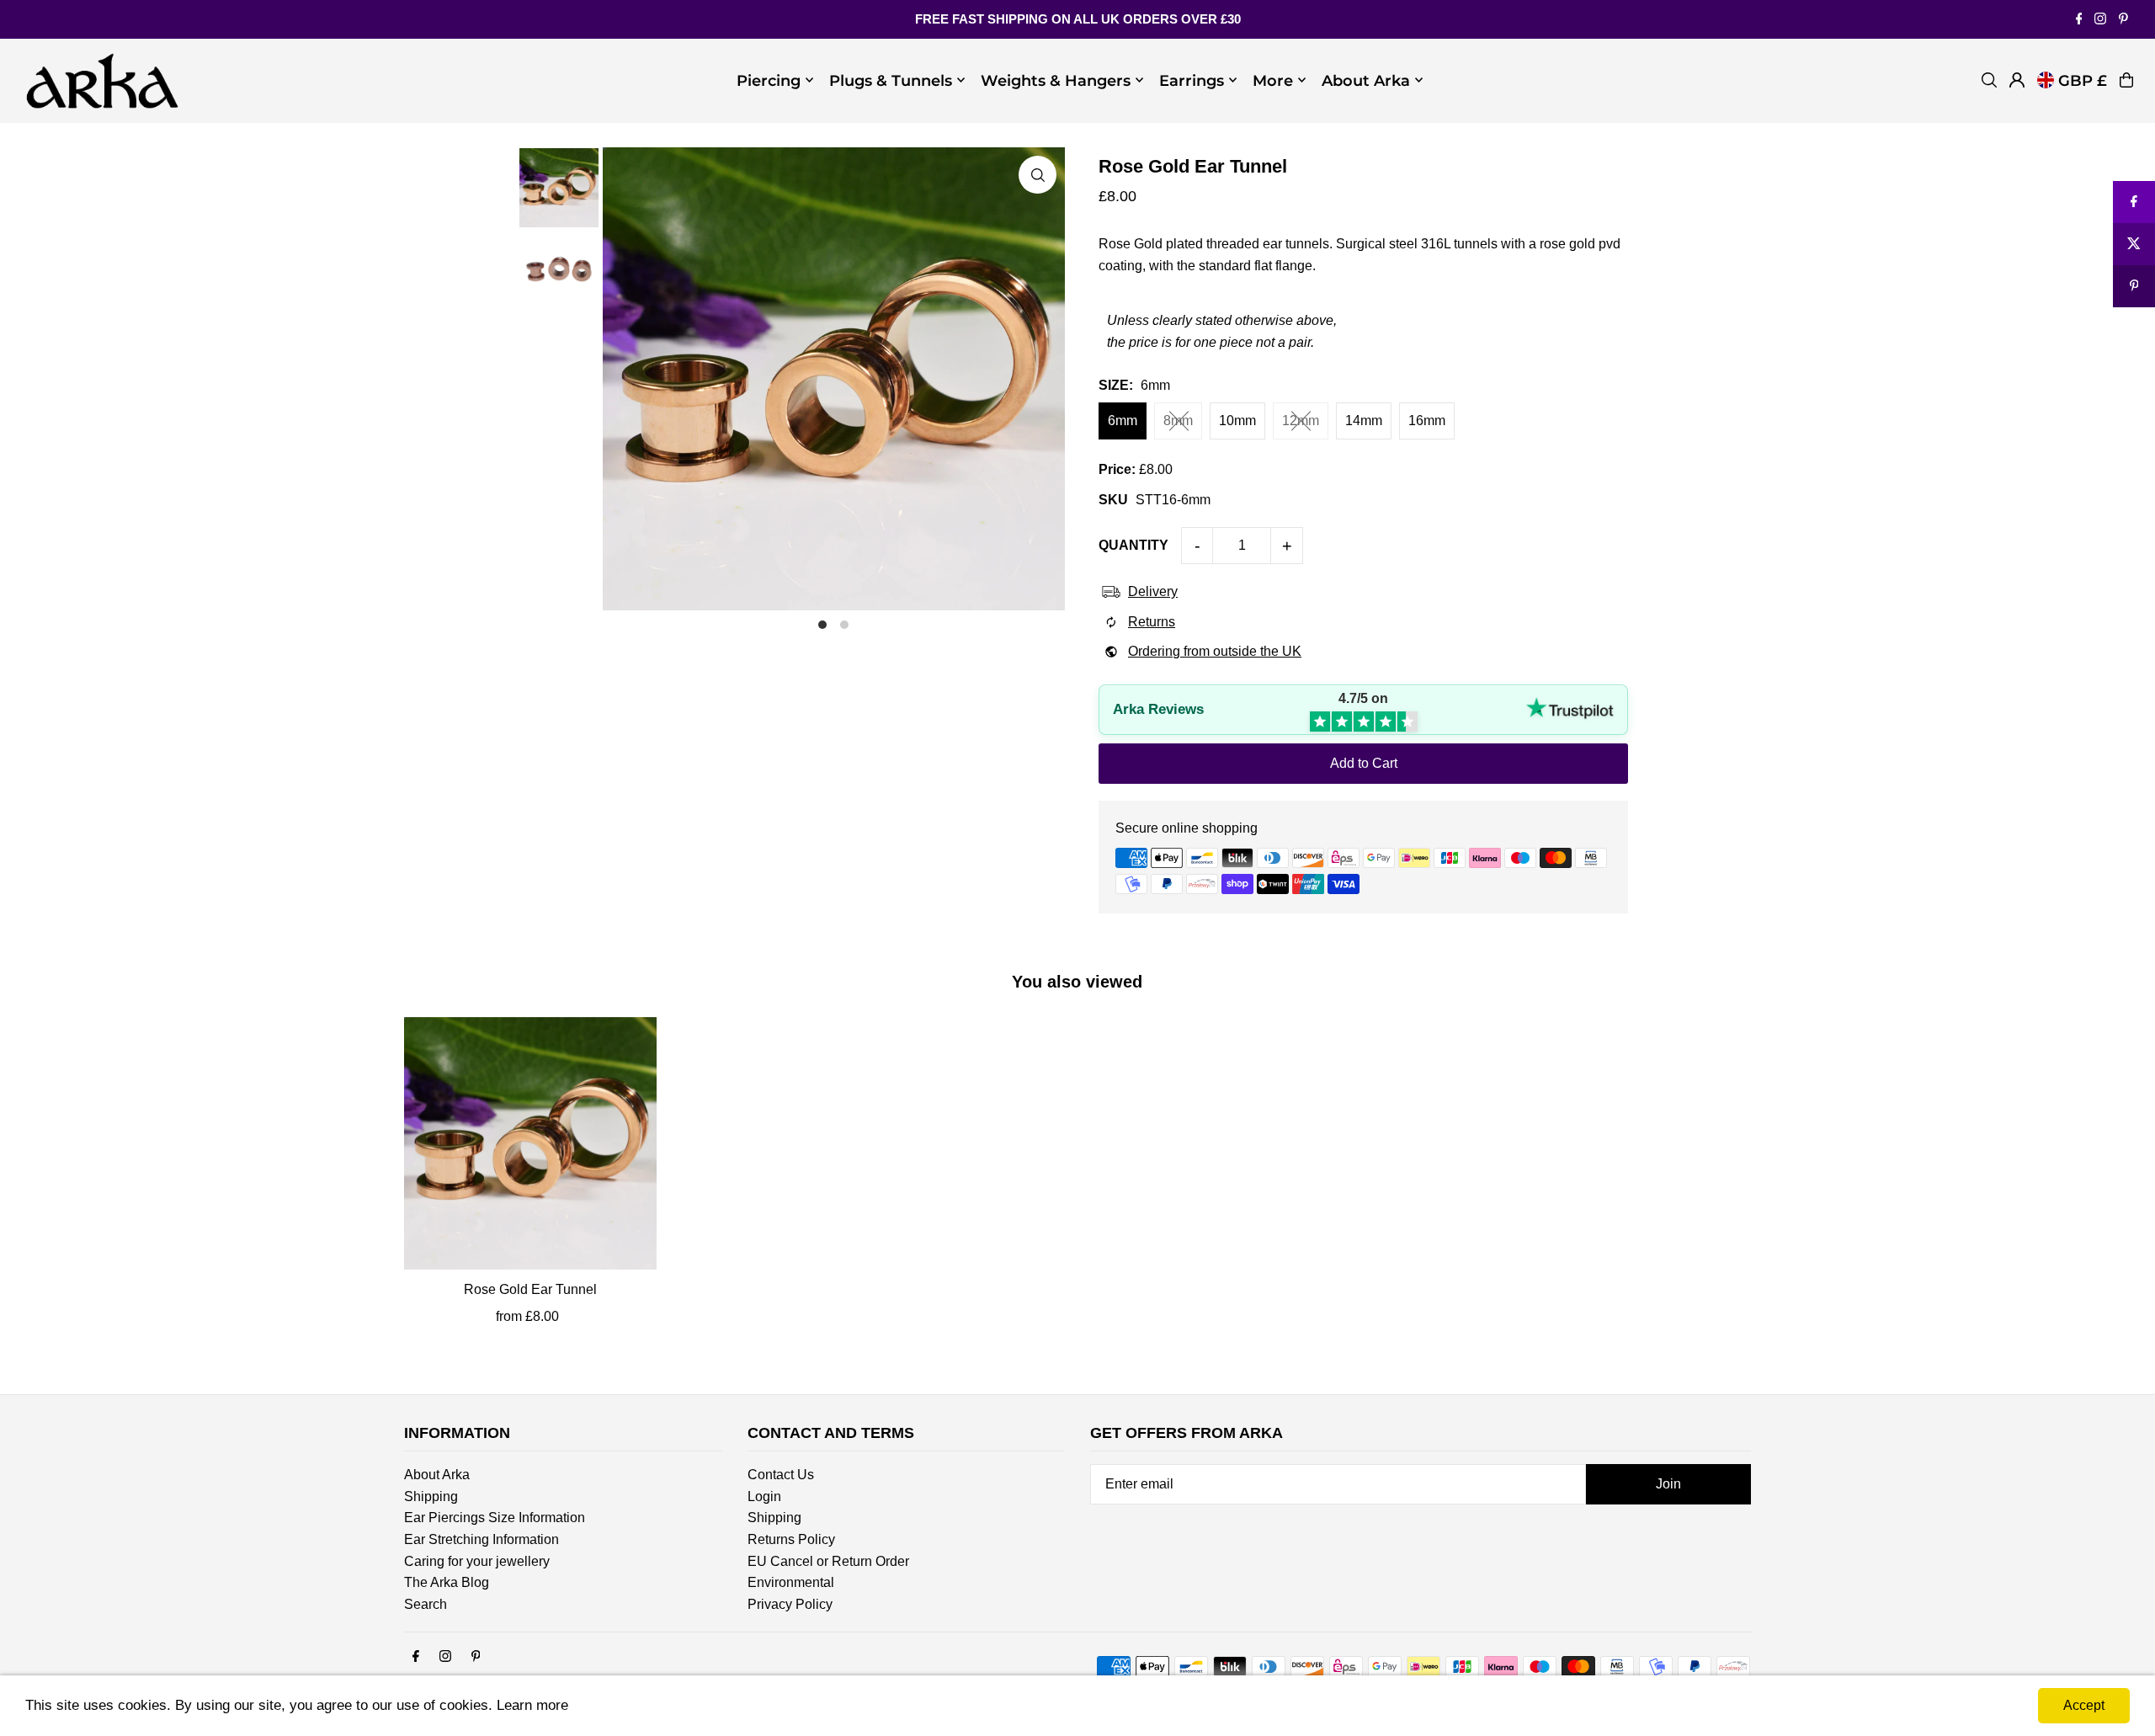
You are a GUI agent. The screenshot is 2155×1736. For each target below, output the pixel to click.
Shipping (431, 1496)
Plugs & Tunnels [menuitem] (891, 80)
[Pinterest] (2123, 20)
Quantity (1133, 545)
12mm (1301, 421)
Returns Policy (791, 1539)
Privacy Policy (790, 1604)
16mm (1427, 421)
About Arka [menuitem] (1366, 80)
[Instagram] (2100, 20)
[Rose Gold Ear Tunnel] (530, 1143)
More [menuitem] (1273, 80)
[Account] (2017, 80)
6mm (1123, 421)
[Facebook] (2079, 20)
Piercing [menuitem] (769, 80)
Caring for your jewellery (477, 1561)
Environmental (791, 1582)
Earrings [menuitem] (1192, 80)
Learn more (532, 1705)
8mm (1178, 421)
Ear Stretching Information (482, 1539)
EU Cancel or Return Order (828, 1561)
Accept (2084, 1705)
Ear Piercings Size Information (495, 1518)
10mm (1237, 421)
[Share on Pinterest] (2134, 286)
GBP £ (2083, 80)
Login (764, 1496)
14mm (1364, 421)
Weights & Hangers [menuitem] (1056, 80)
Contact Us (781, 1475)
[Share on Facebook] (2134, 202)
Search (426, 1604)
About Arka (437, 1475)
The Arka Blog (447, 1582)
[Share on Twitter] (2134, 244)
